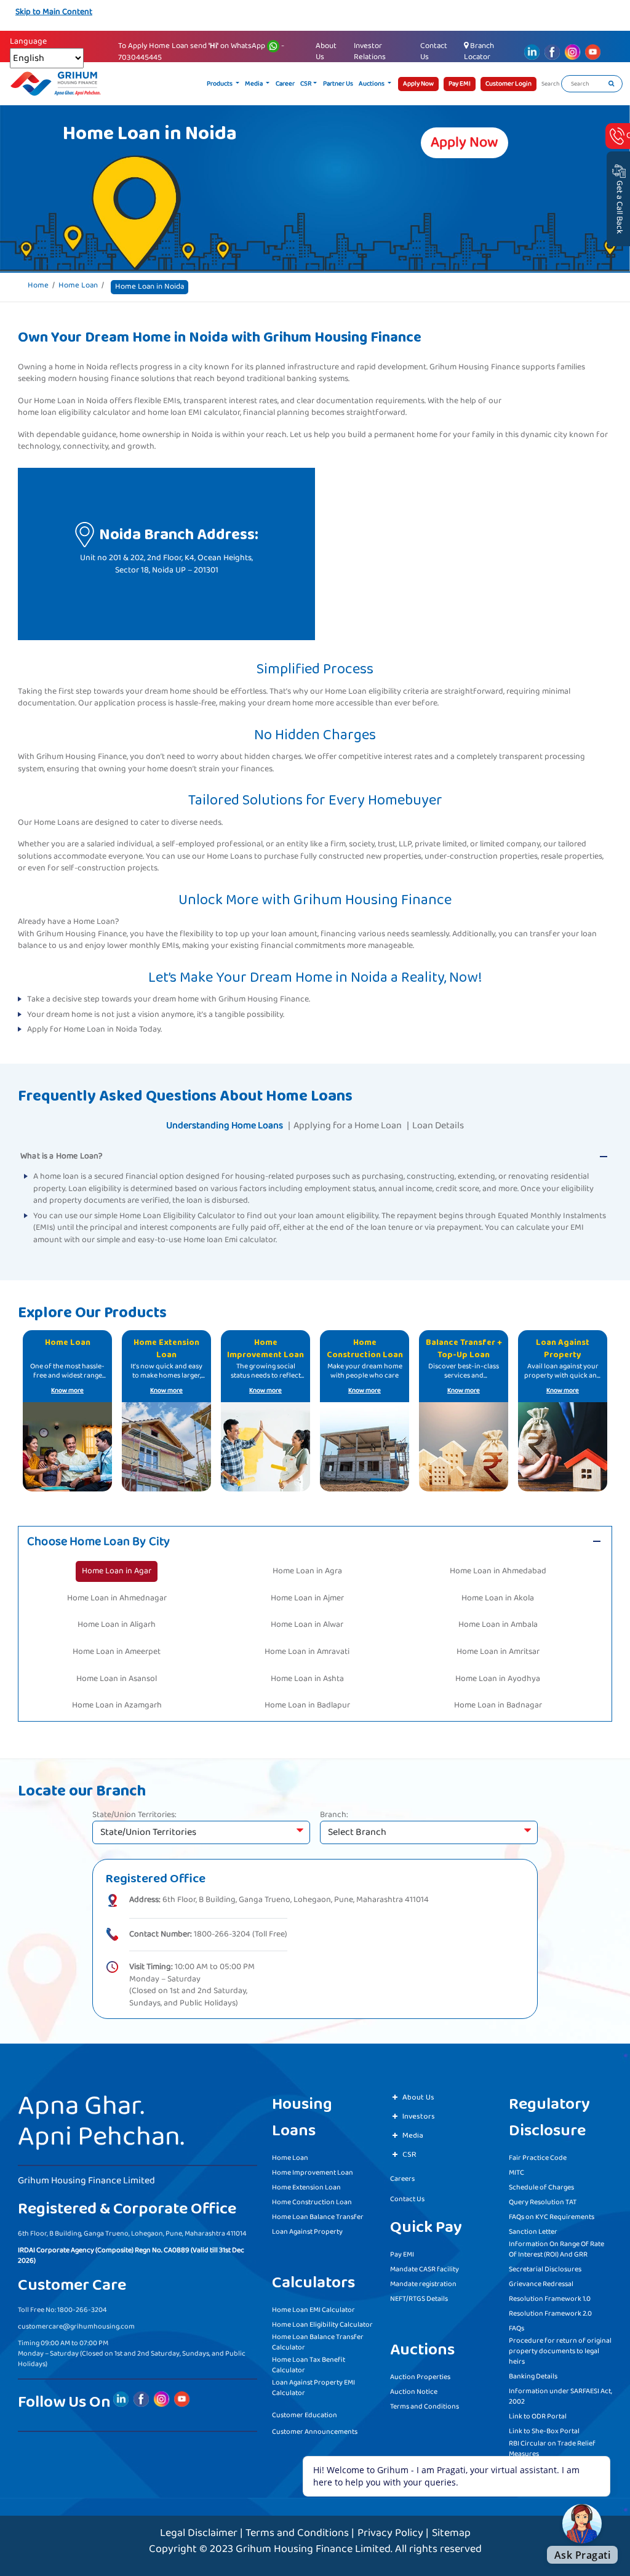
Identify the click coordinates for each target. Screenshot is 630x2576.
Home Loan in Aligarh (117, 1624)
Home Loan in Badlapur (307, 1705)
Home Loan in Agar (117, 1571)
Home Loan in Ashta (307, 1679)
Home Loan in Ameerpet (117, 1651)
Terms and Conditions (425, 2406)
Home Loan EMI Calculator (313, 2310)
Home (38, 286)
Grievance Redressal (541, 2284)
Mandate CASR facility (425, 2269)
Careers (402, 2179)
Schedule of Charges (541, 2187)
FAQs (516, 2328)
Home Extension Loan (306, 2187)
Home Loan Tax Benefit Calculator (309, 2365)
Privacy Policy (390, 2533)
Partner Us (338, 84)
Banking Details (533, 2376)
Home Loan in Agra (307, 1571)
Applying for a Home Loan (348, 1125)
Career (285, 84)
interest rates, (254, 401)
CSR (306, 84)
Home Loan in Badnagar (498, 1705)
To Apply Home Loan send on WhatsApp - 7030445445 (201, 52)
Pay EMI (402, 2254)
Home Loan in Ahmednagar (117, 1598)
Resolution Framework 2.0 (550, 2313)
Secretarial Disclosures (545, 2269)
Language (28, 42)
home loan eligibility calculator (74, 413)
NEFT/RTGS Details (419, 2299)
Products (220, 84)
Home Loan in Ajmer (307, 1598)
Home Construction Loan (312, 2202)
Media (254, 84)
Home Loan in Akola (498, 1598)
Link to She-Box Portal (544, 2431)
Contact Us (434, 51)
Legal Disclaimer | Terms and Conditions (254, 2533)
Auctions (372, 84)
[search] (611, 84)
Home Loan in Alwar (307, 1624)
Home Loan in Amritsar (498, 1651)
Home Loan (78, 286)
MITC (516, 2173)
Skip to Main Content (54, 12)
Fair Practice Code (538, 2158)
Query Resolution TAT (543, 2202)
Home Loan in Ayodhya (498, 1679)
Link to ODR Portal (538, 2416)
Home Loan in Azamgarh (117, 1705)
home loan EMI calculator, (194, 413)
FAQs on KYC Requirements (552, 2217)
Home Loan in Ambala (498, 1624)
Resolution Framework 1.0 (550, 2299)
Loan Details (438, 1125)
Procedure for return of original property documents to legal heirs (560, 2351)
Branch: (334, 1815)
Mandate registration (423, 2284)
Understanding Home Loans (225, 1125)
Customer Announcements (315, 2432)
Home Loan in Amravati (307, 1651)
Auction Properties (420, 2377)
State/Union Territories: (134, 1815)
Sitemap (451, 2533)
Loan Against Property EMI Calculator (313, 2388)
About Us (326, 51)
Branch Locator (479, 51)
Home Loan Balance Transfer (318, 2217)
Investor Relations (370, 51)
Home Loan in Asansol (117, 1679)
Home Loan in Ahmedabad (498, 1571)
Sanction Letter (533, 2232)
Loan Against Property (307, 2232)
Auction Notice (414, 2392)
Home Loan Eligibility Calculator (322, 2325)
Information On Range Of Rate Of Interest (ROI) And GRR (556, 2249)
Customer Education (305, 2415)
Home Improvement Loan (313, 2173)
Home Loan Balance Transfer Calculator (318, 2342)
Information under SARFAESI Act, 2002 (560, 2396)
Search (551, 84)
